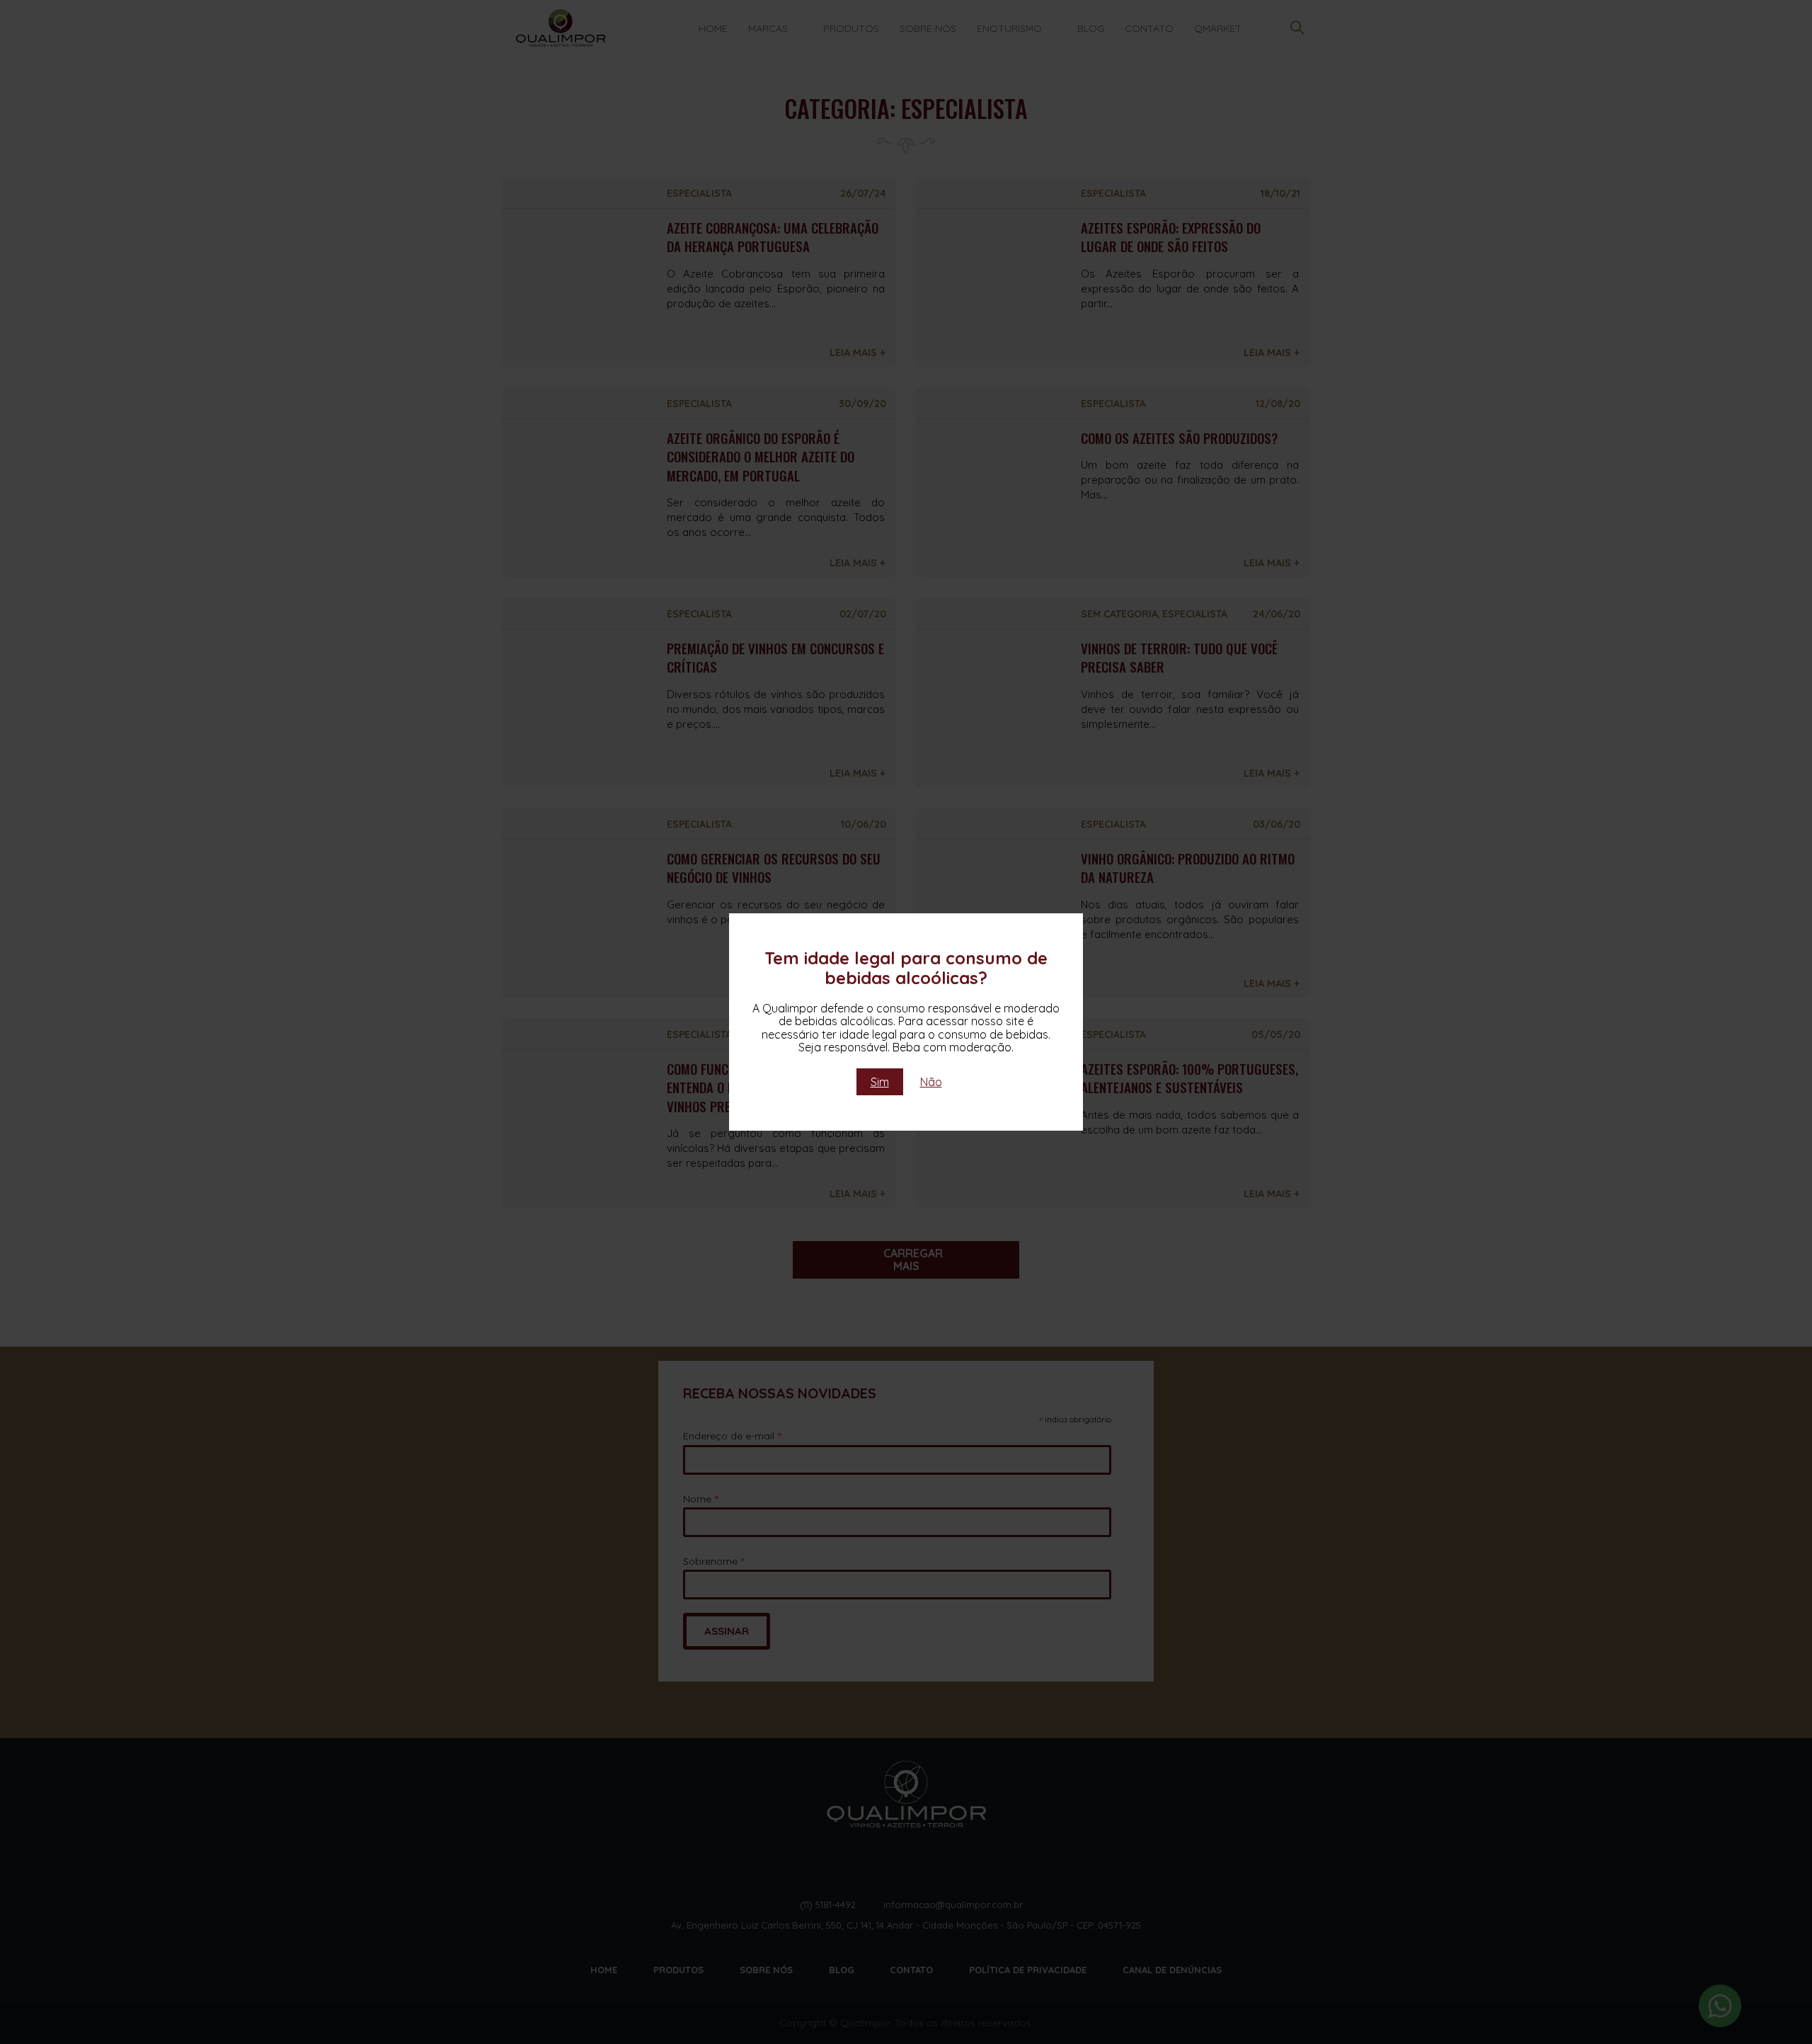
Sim (880, 1082)
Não (931, 1082)
